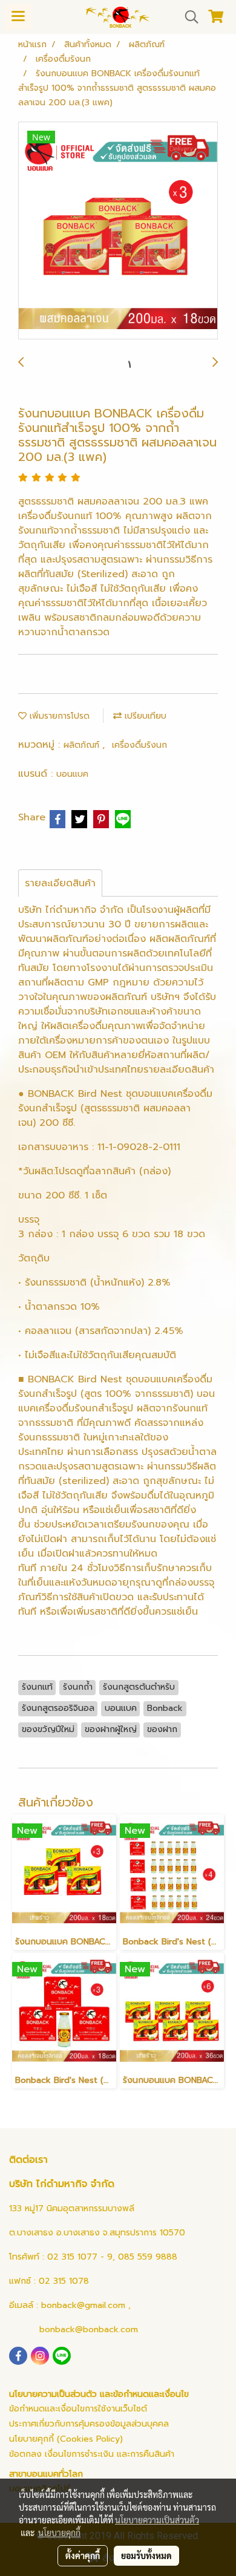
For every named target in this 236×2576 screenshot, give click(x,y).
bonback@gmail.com (83, 2305)
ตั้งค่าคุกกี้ (83, 2555)
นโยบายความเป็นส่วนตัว (157, 2520)
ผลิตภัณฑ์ (83, 745)
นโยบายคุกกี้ (59, 2532)
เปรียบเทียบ (144, 716)
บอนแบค (72, 774)
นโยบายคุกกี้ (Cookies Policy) (66, 2439)
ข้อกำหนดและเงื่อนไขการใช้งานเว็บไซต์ (78, 2409)
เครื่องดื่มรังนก (139, 745)
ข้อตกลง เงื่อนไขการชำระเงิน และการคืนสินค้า (92, 2454)
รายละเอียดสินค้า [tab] (60, 883)
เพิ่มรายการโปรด (58, 716)
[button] (188, 17)
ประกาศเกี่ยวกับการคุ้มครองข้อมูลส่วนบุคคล (89, 2424)
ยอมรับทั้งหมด (146, 2555)
